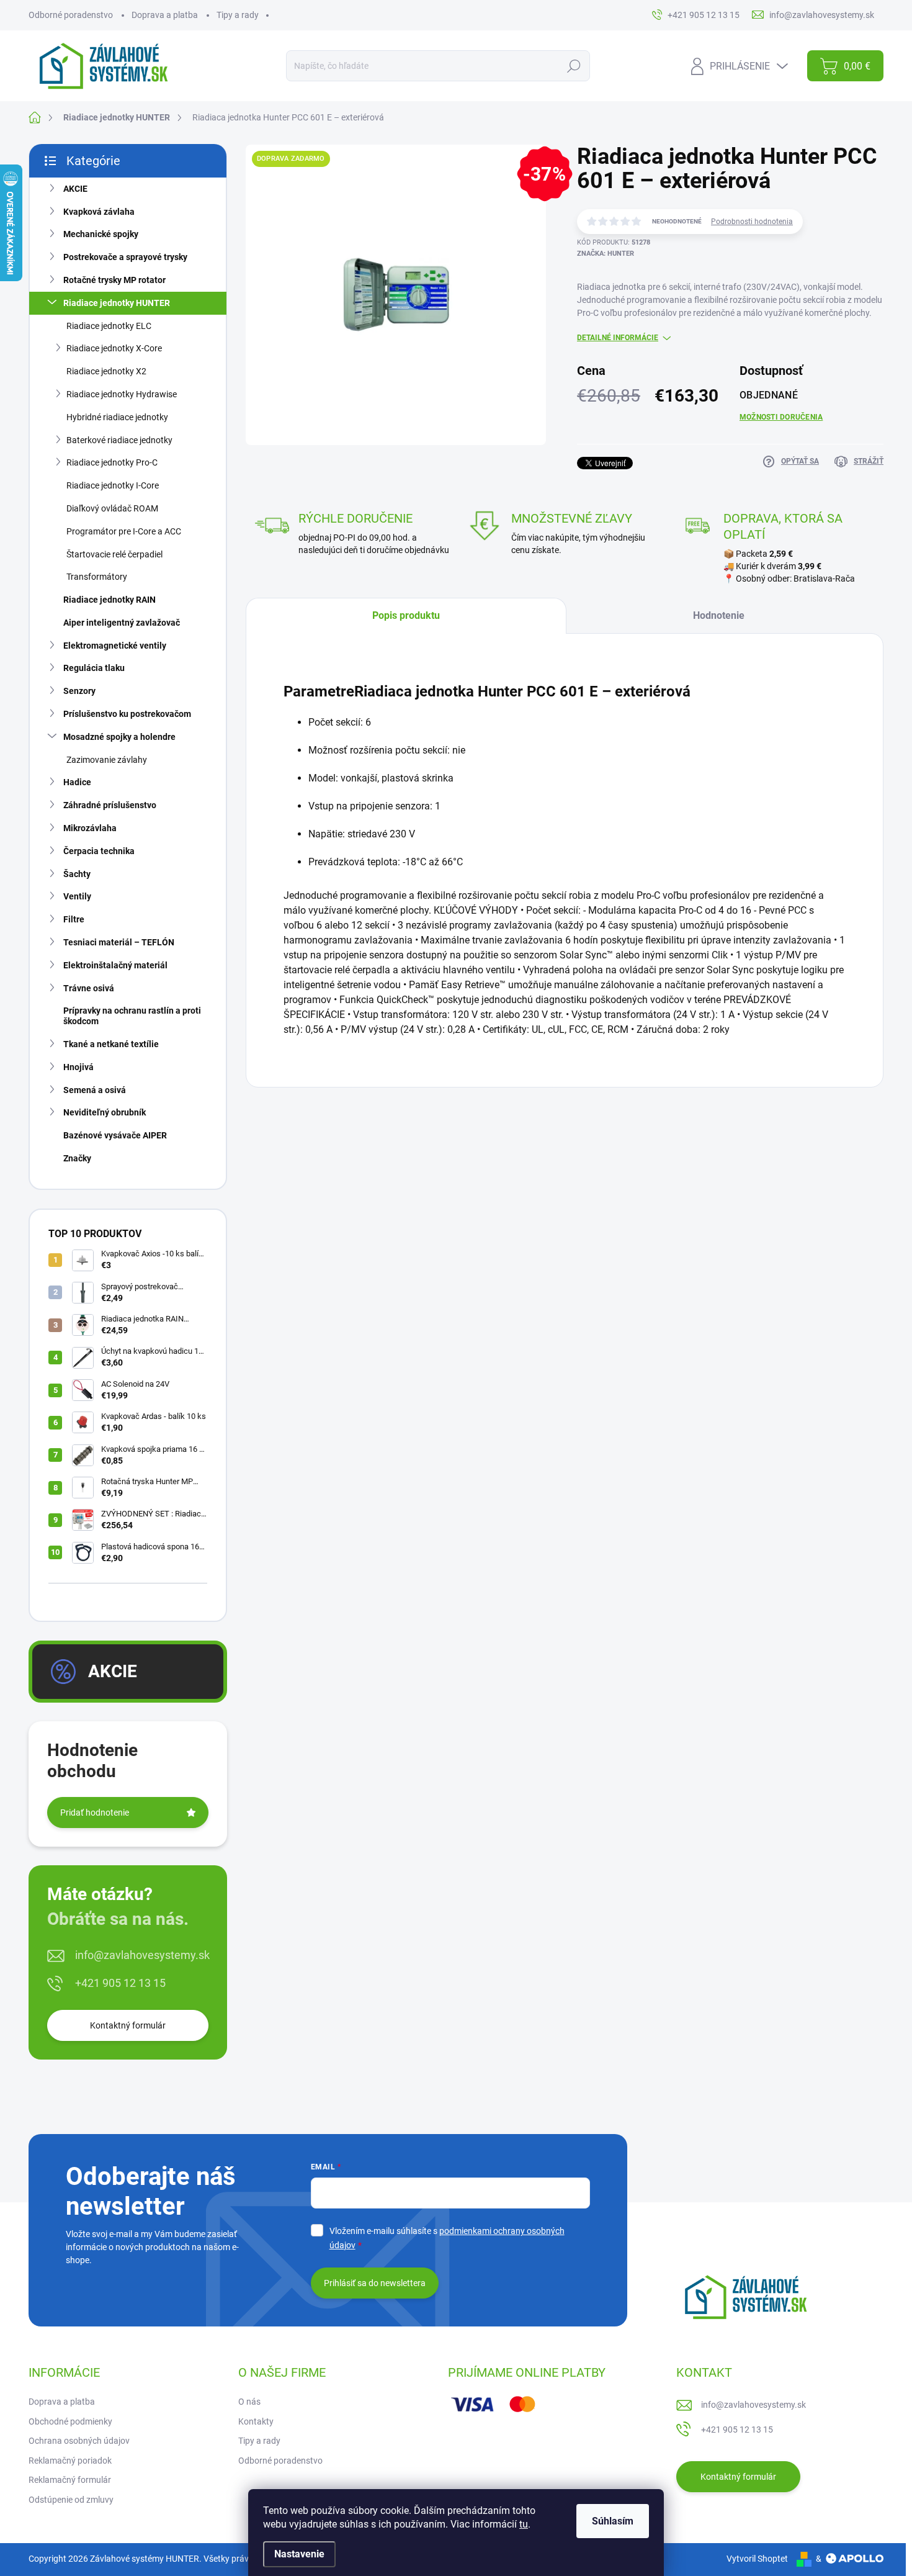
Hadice (77, 782)
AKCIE (75, 189)
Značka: (606, 254)
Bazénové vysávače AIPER (115, 1135)
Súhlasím (613, 2521)
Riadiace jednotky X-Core (114, 348)
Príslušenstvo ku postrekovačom (127, 714)
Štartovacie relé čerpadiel (114, 554)
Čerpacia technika (99, 851)
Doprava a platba (165, 15)
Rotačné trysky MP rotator (114, 280)
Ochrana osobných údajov (79, 2441)
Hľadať (574, 66)
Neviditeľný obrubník (105, 1112)
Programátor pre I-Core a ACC (124, 531)
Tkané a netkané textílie (111, 1044)
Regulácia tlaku (94, 668)
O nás (249, 2402)
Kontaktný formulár (128, 2025)
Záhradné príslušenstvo (110, 805)
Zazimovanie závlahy (107, 760)
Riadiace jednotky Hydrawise (122, 394)
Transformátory (97, 577)
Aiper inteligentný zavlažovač (122, 623)
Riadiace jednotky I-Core (113, 485)
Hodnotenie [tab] (719, 615)
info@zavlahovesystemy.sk (142, 1955)
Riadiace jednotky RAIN (110, 600)
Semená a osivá (95, 1090)
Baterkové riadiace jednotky (119, 440)
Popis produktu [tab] (406, 615)
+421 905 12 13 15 (120, 1983)
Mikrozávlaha (90, 828)
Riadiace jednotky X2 (106, 371)
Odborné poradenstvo (71, 15)
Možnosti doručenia (781, 417)
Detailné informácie (618, 338)
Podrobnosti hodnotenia (752, 222)
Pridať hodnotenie (95, 1813)
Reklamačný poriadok (70, 2461)
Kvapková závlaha (99, 212)
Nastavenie (299, 2554)
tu (524, 2524)
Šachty (77, 874)
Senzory (79, 691)
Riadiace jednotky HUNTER (117, 303)
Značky (77, 1158)
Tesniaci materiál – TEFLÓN (119, 942)
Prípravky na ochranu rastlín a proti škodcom (132, 1016)
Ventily (77, 896)
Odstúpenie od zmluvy (71, 2500)
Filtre (74, 919)
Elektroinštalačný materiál (115, 965)
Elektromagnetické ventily (115, 646)
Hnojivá (78, 1067)
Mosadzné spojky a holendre (119, 737)
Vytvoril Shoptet (757, 2559)
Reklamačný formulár (70, 2480)
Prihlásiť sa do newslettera (375, 2283)
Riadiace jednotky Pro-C (112, 462)
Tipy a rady (238, 15)
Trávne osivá (89, 988)
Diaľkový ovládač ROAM (112, 508)
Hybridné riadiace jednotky (117, 417)
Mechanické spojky (101, 234)
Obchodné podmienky (70, 2421)
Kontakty (256, 2421)
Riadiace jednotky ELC (109, 326)
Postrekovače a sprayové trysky (125, 257)
